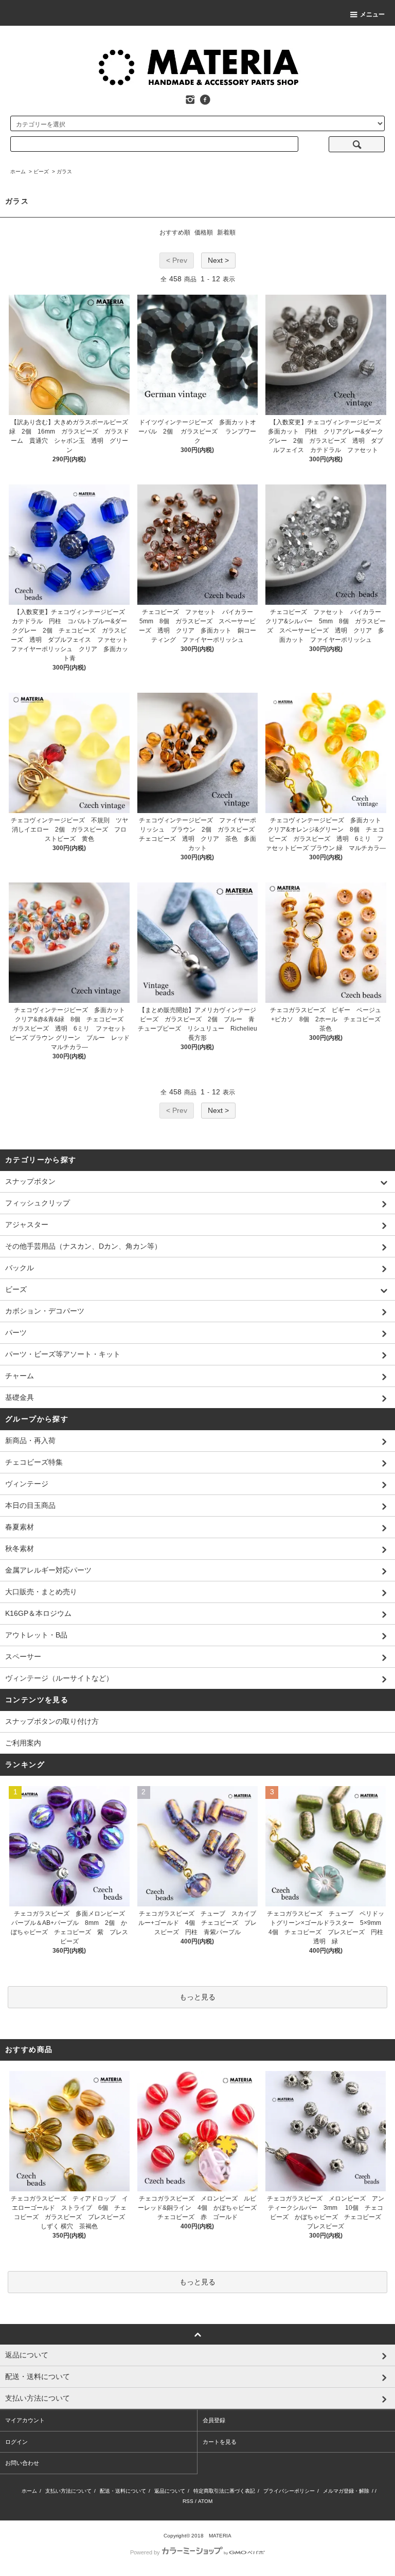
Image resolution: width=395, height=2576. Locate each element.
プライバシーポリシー (289, 2491)
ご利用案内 (23, 1743)
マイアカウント (25, 2420)
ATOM (205, 2501)
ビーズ (41, 172)
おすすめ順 (175, 232)
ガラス (64, 172)
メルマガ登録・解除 (346, 2491)
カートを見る (220, 2442)
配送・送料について (123, 2491)
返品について (170, 2491)
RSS (188, 2501)
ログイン (16, 2442)
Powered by (145, 2552)
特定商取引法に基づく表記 (224, 2491)
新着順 (226, 232)
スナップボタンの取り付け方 (52, 1721)
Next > (218, 260)
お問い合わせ (22, 2463)
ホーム (18, 172)
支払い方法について (68, 2491)
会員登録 (214, 2420)
